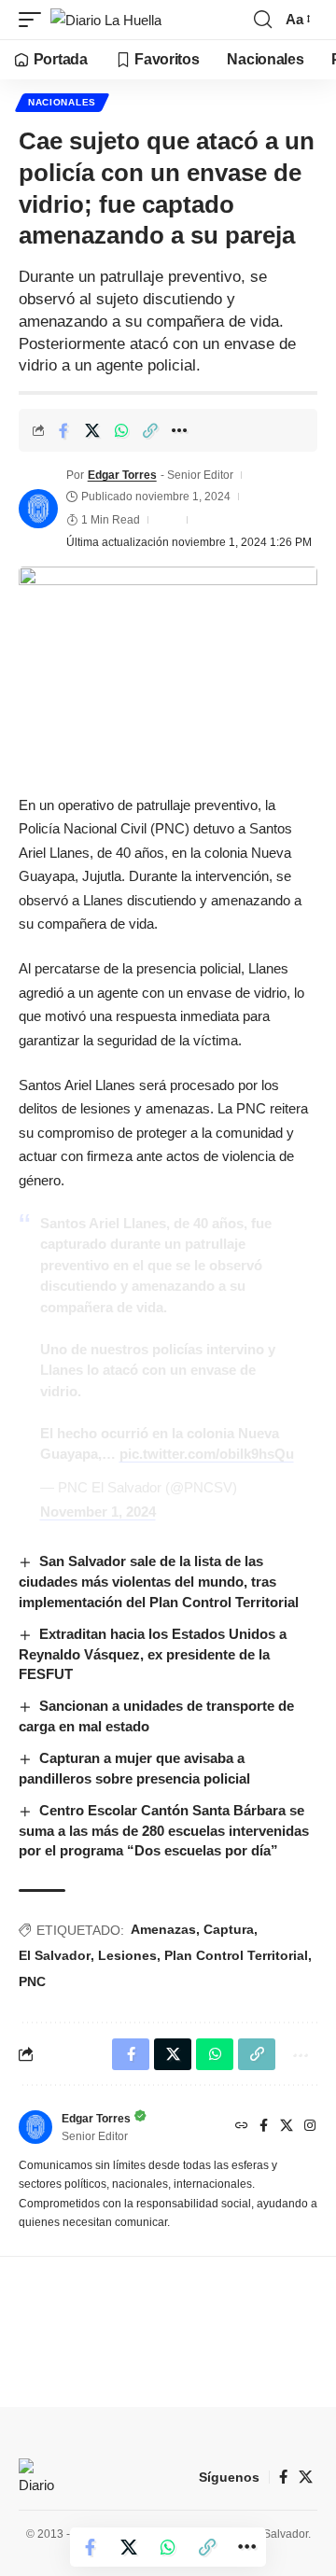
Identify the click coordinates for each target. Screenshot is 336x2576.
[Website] (242, 2127)
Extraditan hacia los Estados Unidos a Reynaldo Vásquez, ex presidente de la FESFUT (153, 1654)
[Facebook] (264, 2127)
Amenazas (163, 1929)
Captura (229, 1929)
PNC (32, 1981)
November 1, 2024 (98, 1512)
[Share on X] (92, 430)
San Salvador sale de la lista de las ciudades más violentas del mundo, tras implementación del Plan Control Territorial (159, 1582)
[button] (35, 20)
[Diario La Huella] (106, 20)
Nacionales (62, 102)
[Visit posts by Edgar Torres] (38, 509)
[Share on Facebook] (63, 430)
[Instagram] (310, 2127)
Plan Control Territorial (236, 1955)
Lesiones (127, 1955)
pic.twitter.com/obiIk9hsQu (207, 1454)
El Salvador (55, 1955)
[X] (287, 2127)
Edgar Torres (122, 475)
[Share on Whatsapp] (121, 430)
